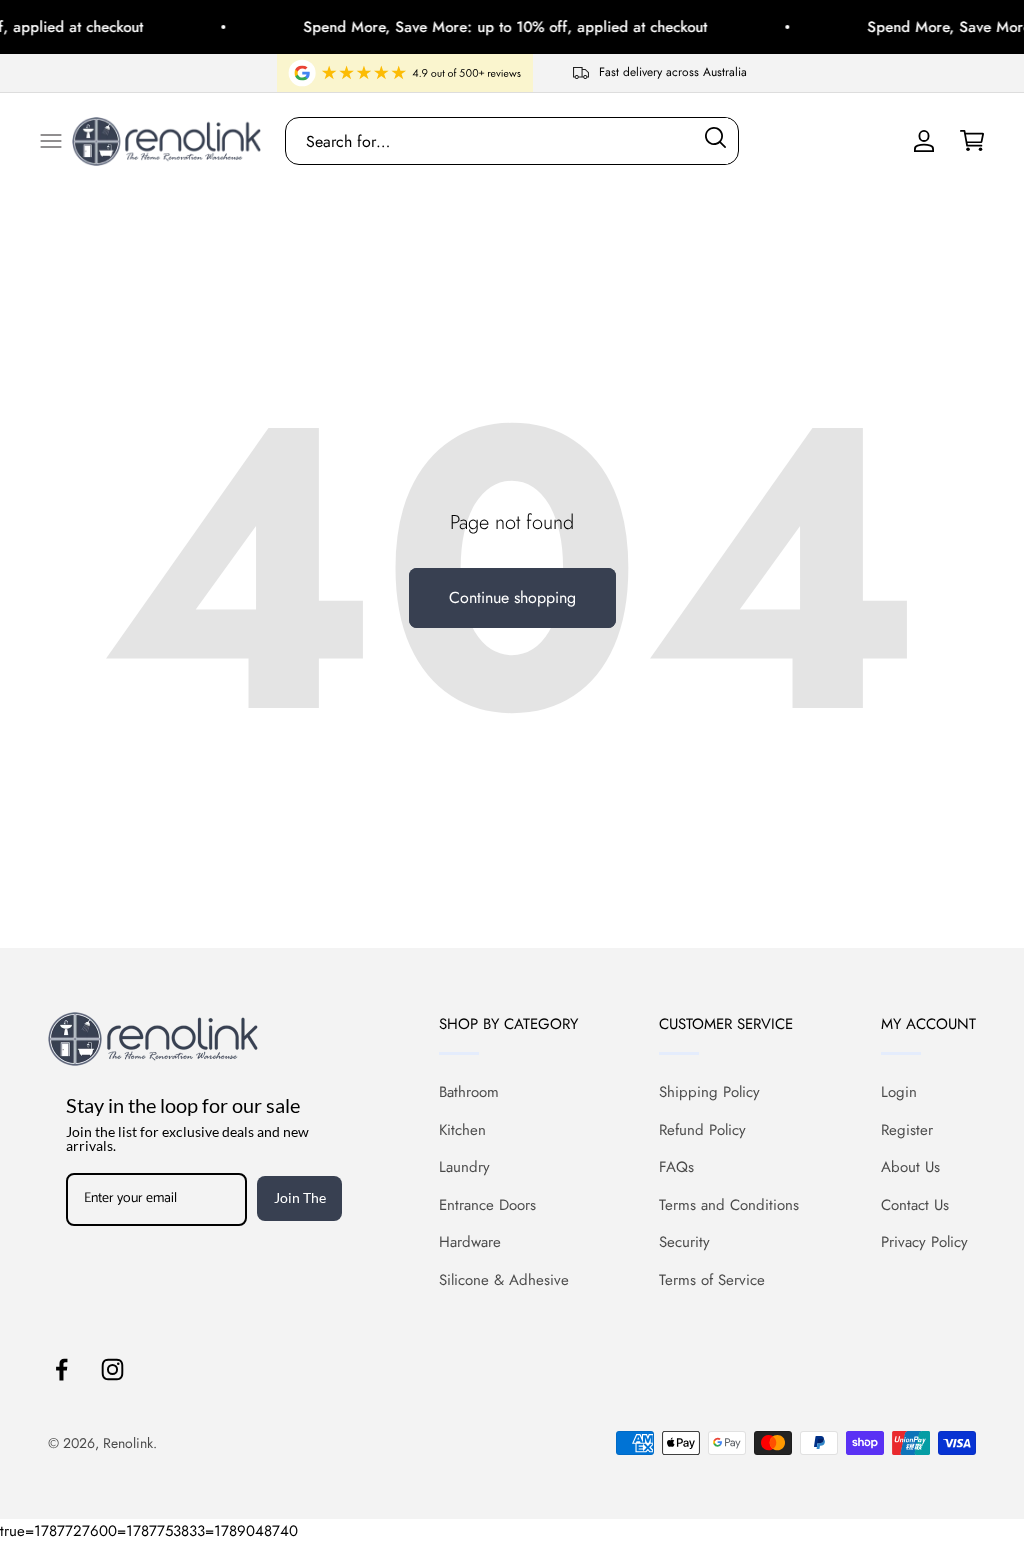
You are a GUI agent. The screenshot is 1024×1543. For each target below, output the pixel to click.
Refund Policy (702, 1130)
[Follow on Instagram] (112, 1369)
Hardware (470, 1242)
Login (899, 1092)
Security (684, 1242)
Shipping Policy (709, 1092)
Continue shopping (512, 597)
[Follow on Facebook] (61, 1369)
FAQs (676, 1167)
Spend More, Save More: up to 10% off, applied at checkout (492, 27)
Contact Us (915, 1205)
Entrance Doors (487, 1205)
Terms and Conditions (729, 1205)
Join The (300, 1197)
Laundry (464, 1167)
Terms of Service (712, 1280)
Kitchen (462, 1130)
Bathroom (469, 1092)
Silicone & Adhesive (504, 1280)
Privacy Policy (924, 1242)
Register (907, 1130)
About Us (910, 1167)
